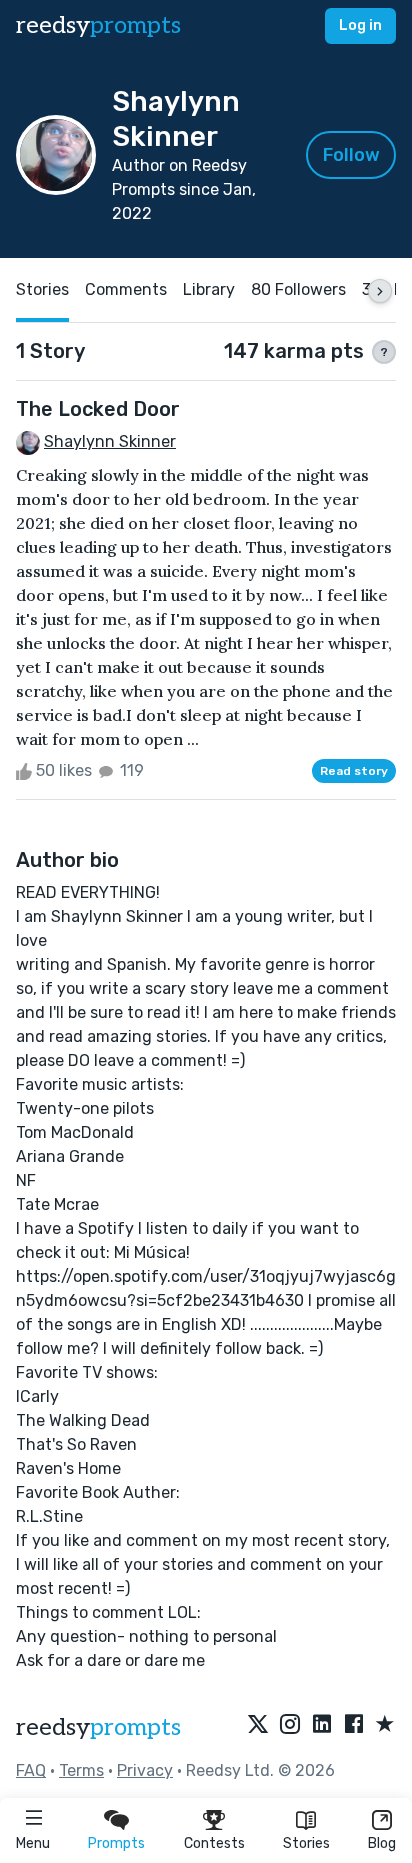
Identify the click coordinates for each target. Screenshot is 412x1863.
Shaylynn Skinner (110, 441)
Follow (351, 155)
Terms (81, 1770)
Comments (126, 289)
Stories (306, 1843)
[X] (258, 1725)
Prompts (116, 1843)
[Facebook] (354, 1725)
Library (209, 289)
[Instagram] (290, 1725)
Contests (214, 1843)
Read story (354, 771)
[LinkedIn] (322, 1725)
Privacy (145, 1770)
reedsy (98, 25)
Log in (360, 25)
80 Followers (298, 289)
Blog (382, 1843)
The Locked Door (98, 409)
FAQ (31, 1770)
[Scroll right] (380, 291)
